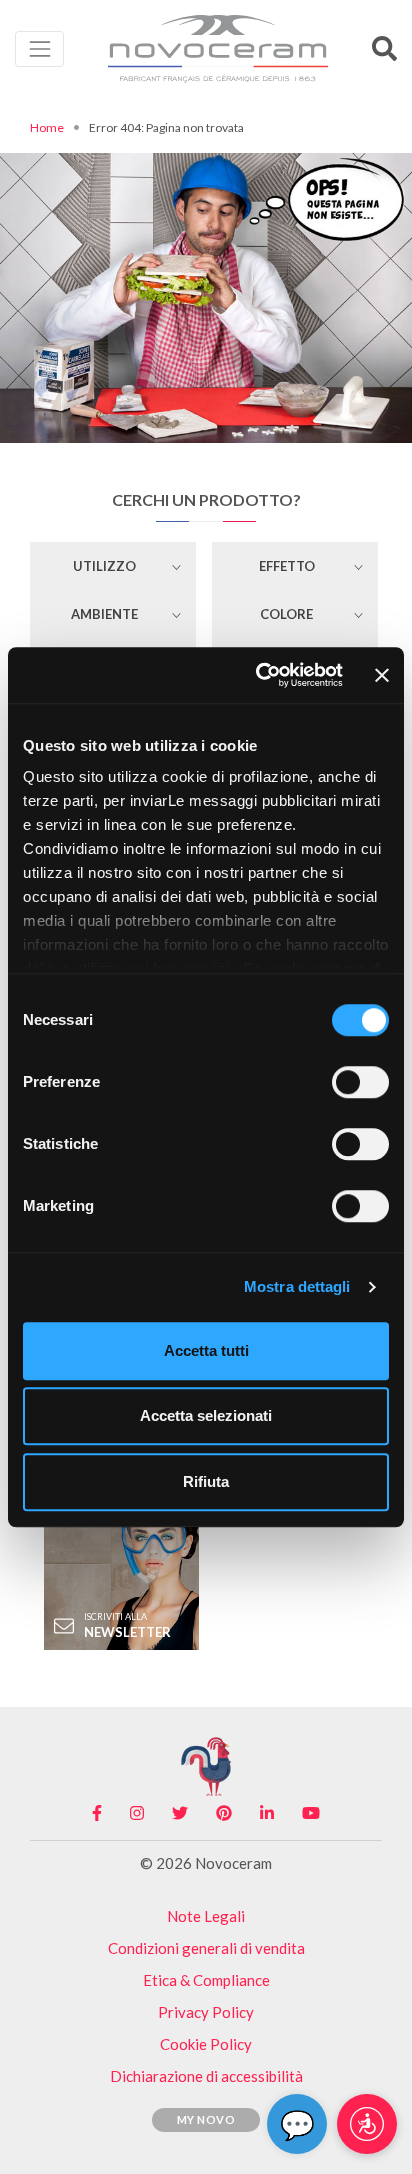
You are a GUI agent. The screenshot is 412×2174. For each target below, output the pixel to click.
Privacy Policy (206, 2012)
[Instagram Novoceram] (137, 1813)
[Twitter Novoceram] (180, 1813)
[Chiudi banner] (382, 675)
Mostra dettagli (297, 1286)
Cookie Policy (206, 2044)
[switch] (360, 1082)
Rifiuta (206, 1481)
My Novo (206, 2119)
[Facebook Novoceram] (97, 1813)
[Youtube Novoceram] (311, 1813)
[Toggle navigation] (39, 48)
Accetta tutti (206, 1350)
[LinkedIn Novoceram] (267, 1813)
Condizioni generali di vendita (206, 1948)
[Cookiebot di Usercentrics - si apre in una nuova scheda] (259, 675)
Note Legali (206, 1916)
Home (47, 127)
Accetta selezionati (206, 1415)
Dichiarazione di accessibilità (206, 2076)
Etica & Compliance (206, 1980)
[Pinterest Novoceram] (224, 1813)
